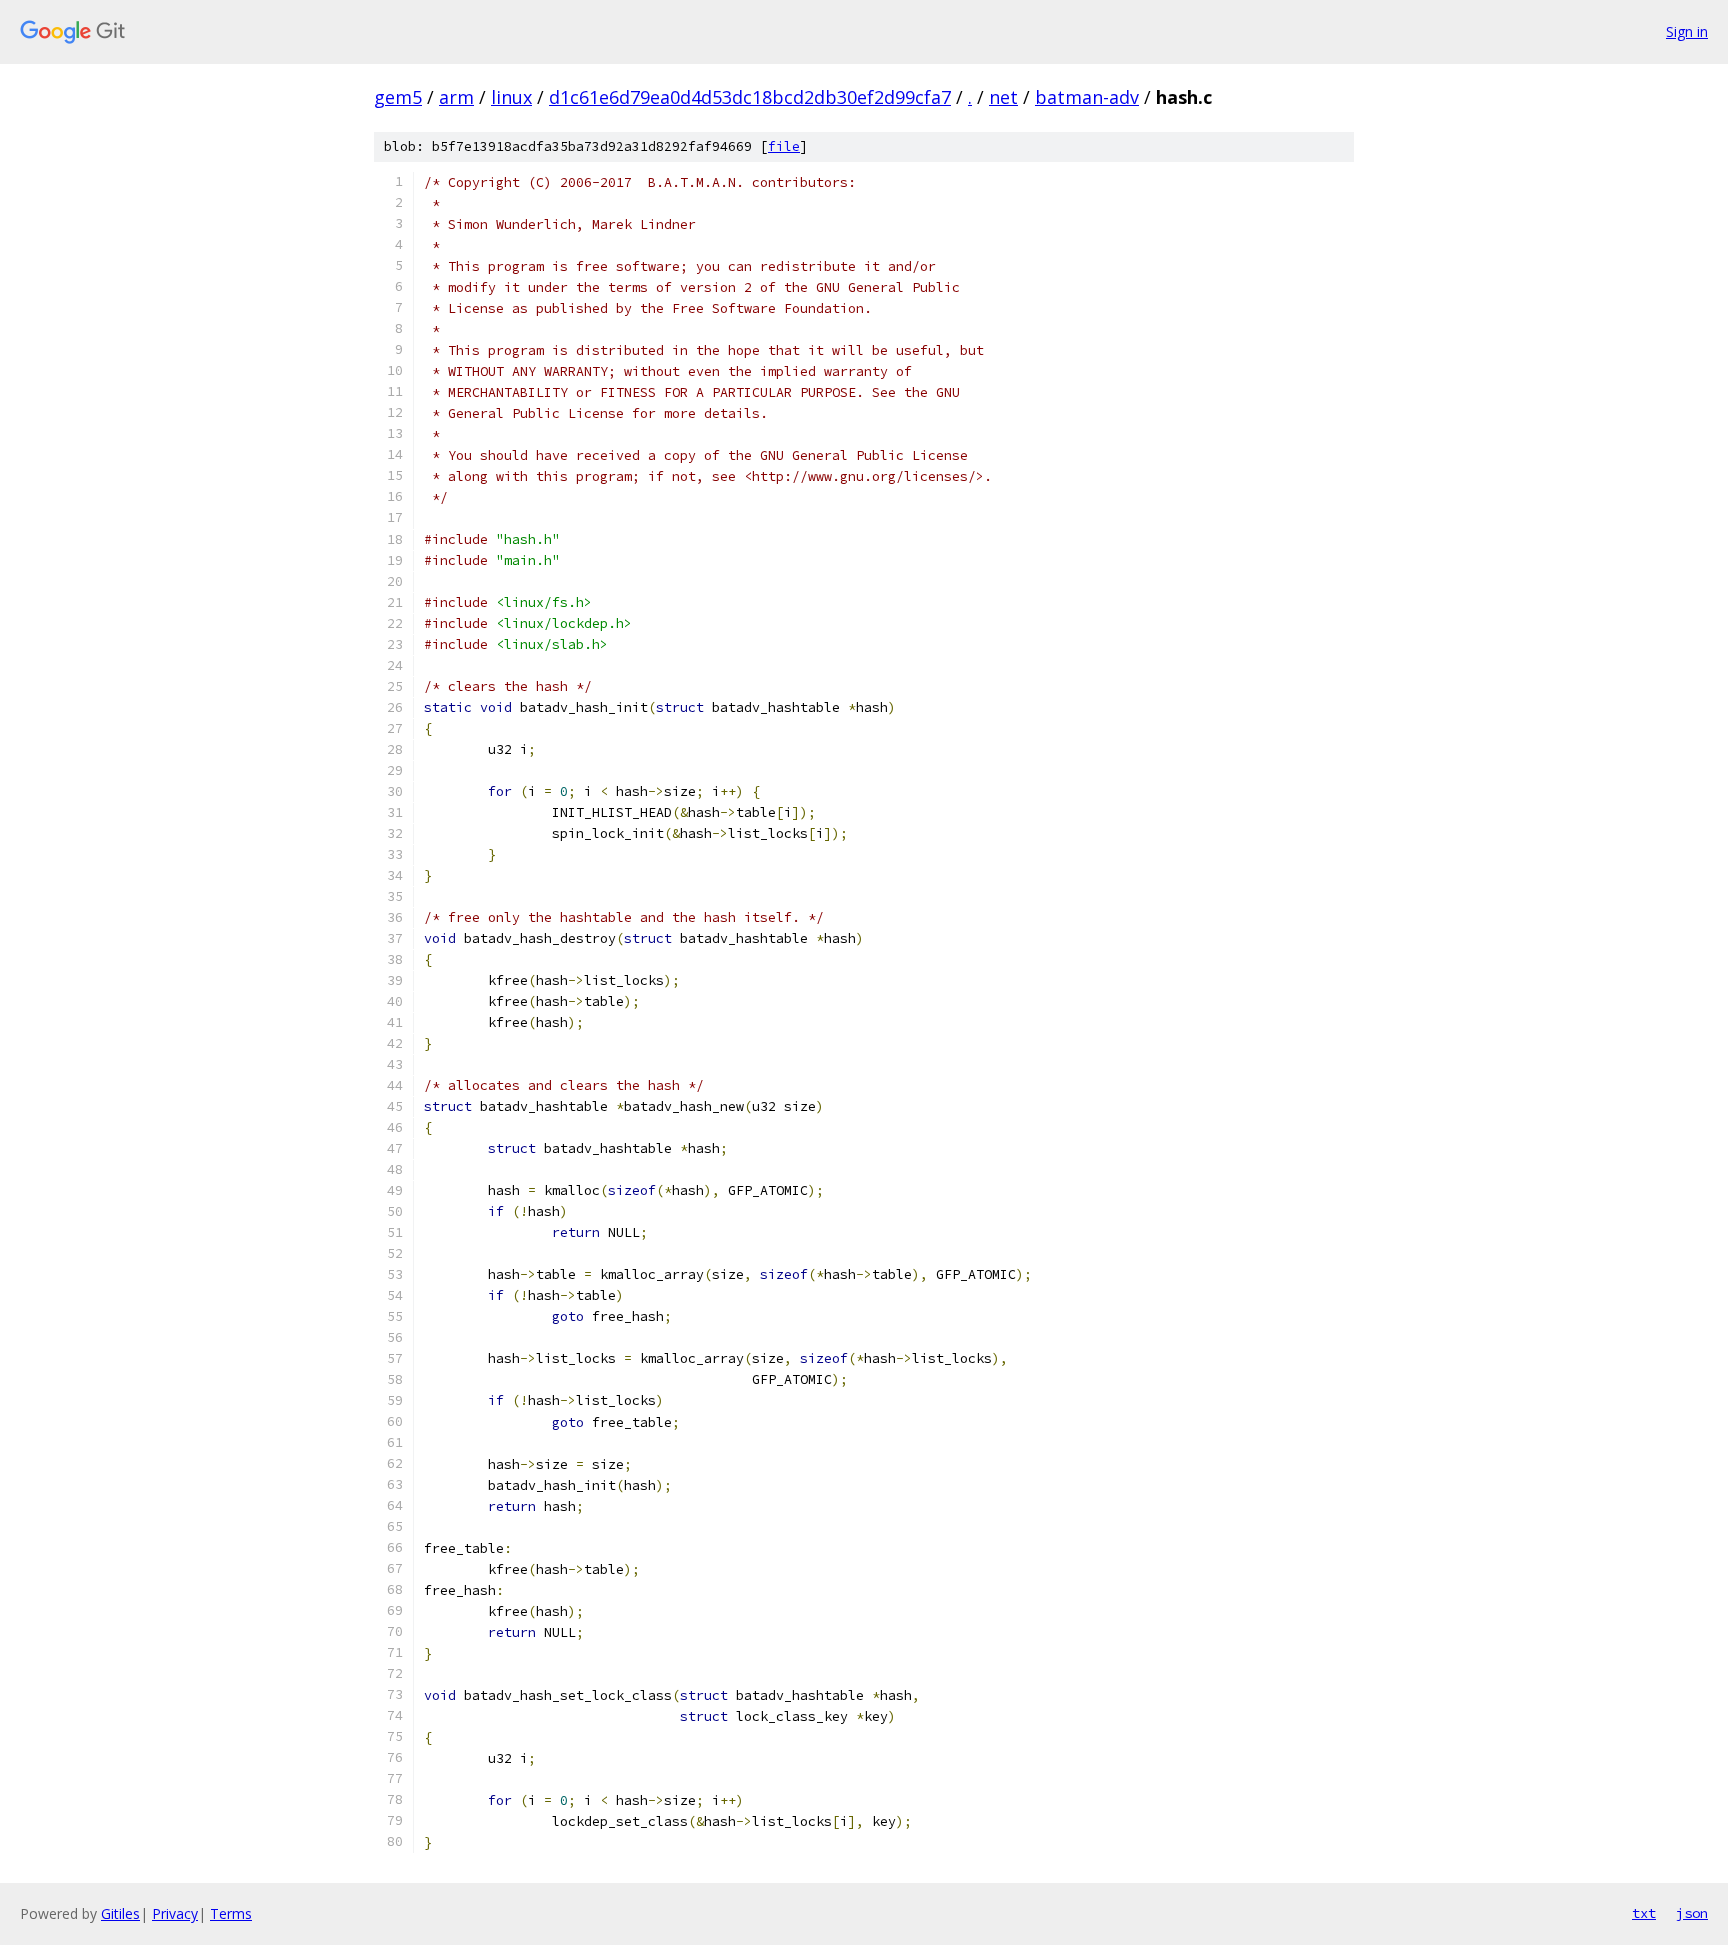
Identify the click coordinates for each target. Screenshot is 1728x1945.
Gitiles (120, 1913)
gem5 (398, 97)
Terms (231, 1913)
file (784, 146)
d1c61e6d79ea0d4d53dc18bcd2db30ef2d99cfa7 (750, 97)
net (1003, 97)
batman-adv (1087, 97)
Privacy (175, 1913)
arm (456, 97)
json (1692, 1913)
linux (511, 97)
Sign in (1687, 31)
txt (1644, 1913)
